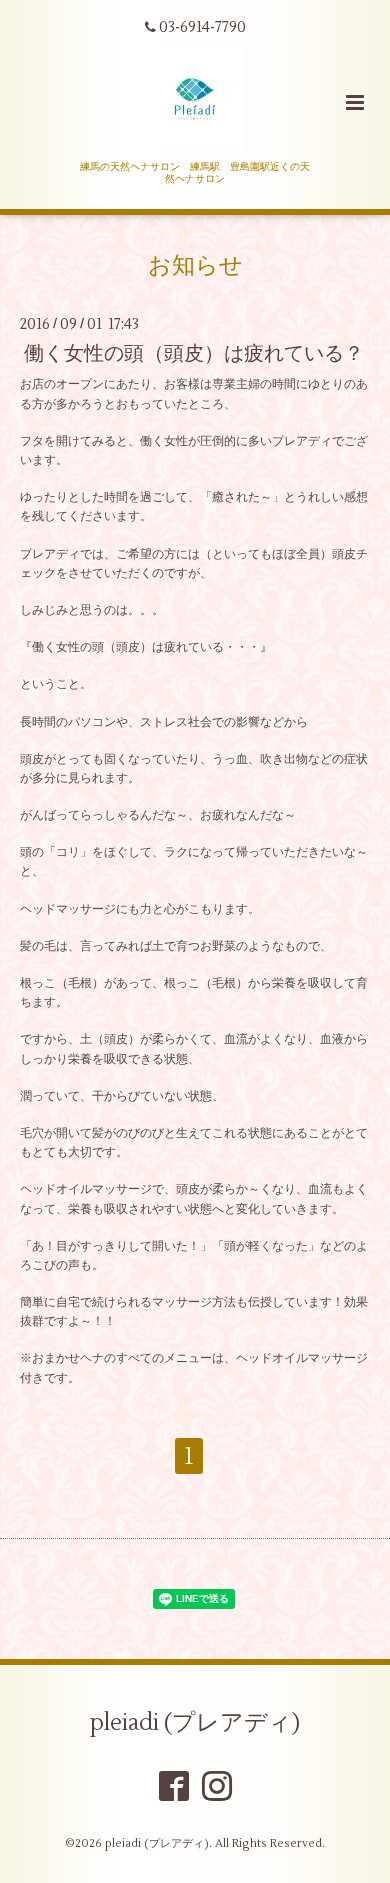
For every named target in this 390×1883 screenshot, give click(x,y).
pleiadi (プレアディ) (195, 1723)
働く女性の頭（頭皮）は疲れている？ (194, 353)
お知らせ (195, 266)
